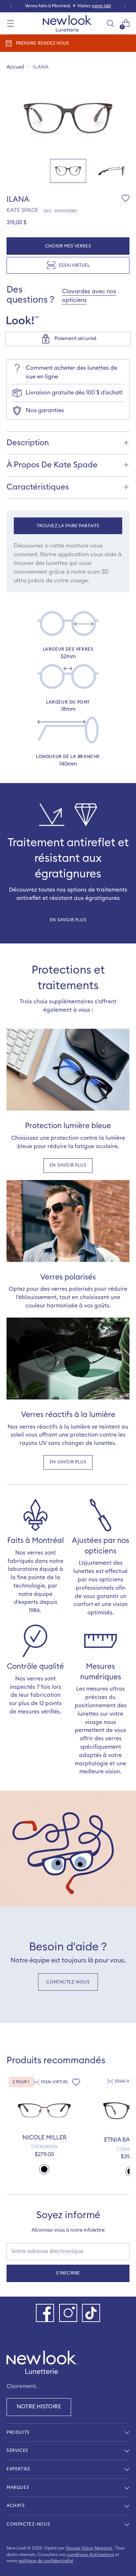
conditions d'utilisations (90, 2555)
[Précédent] (11, 6)
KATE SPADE (22, 210)
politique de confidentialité (46, 2561)
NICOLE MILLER (44, 2138)
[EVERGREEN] (44, 2110)
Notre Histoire (39, 2407)
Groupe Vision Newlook (89, 2548)
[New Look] (68, 23)
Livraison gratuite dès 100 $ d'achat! (74, 393)
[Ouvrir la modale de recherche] (110, 23)
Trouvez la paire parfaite (68, 526)
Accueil (15, 67)
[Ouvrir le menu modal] (10, 23)
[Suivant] (125, 6)
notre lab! (101, 6)
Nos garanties (45, 410)
